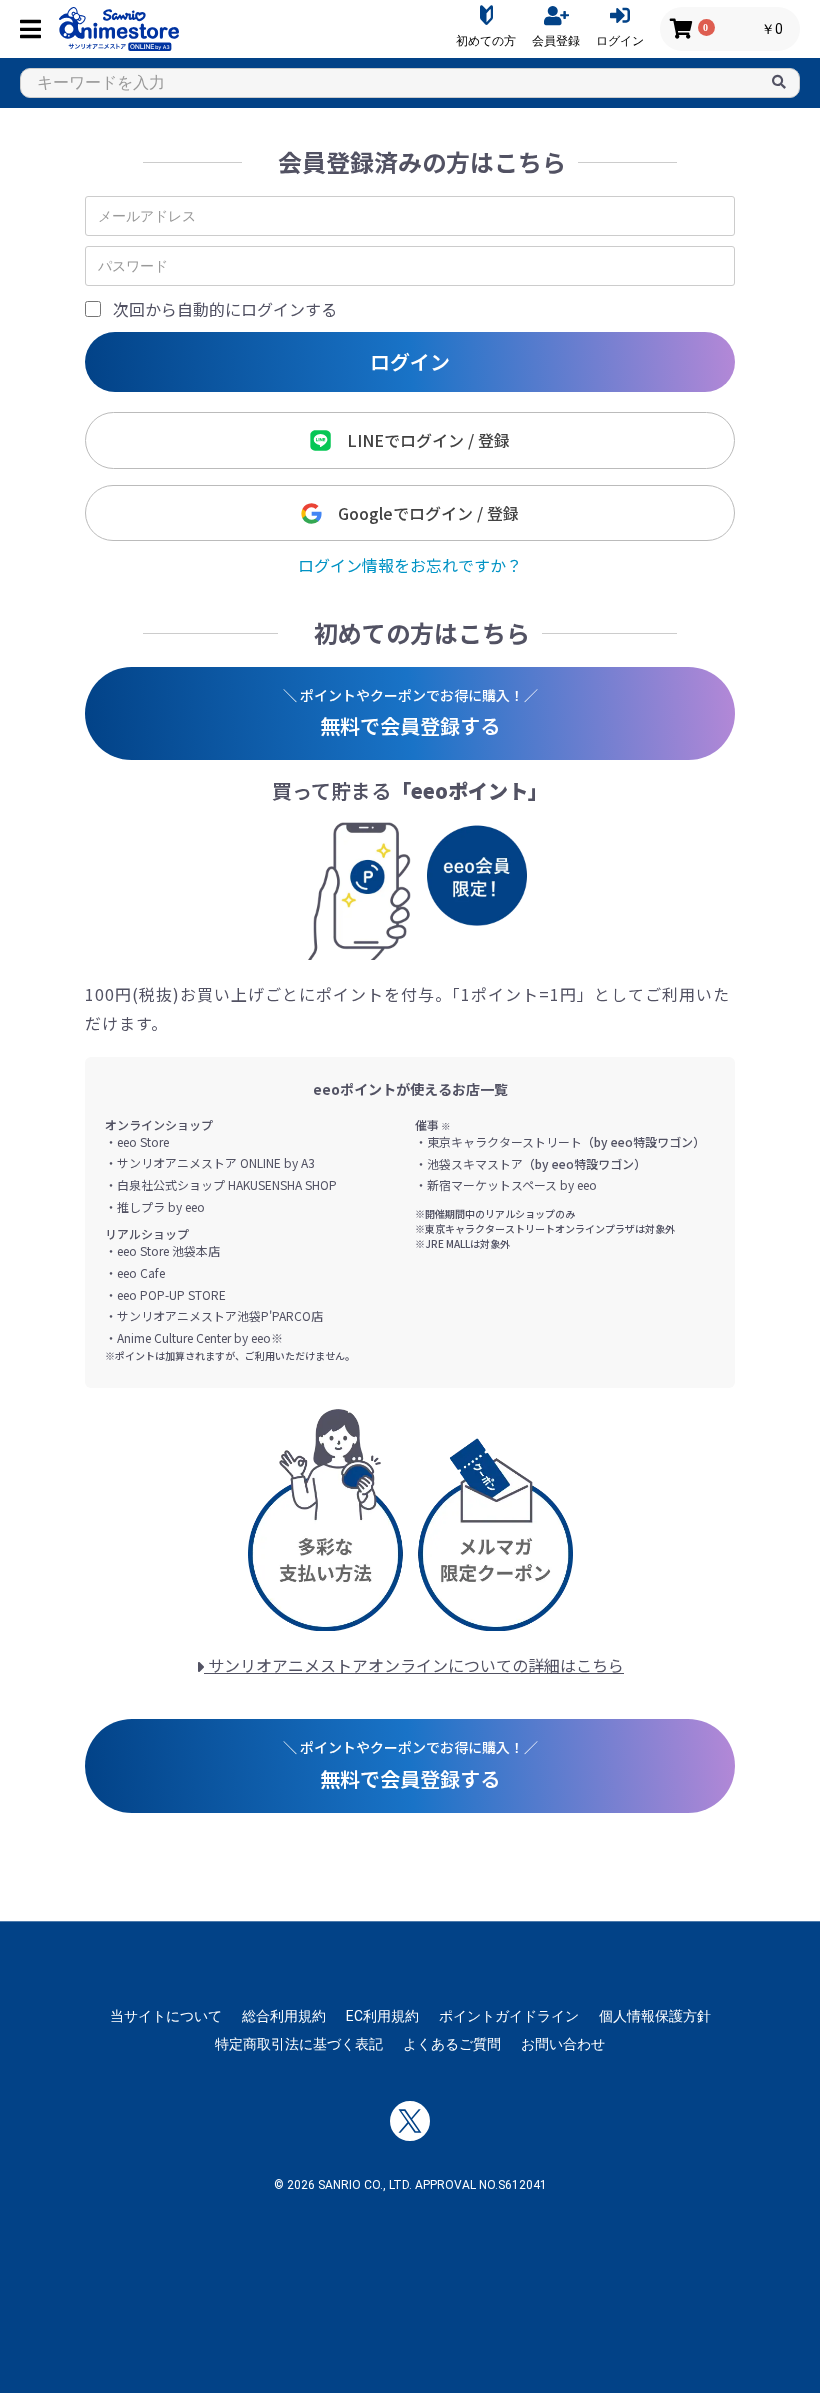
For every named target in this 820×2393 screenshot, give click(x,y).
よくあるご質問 (452, 2044)
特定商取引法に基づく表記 (299, 2044)
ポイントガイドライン (509, 2016)
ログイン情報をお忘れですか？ (410, 565)
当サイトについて (166, 2016)
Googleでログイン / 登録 (420, 513)
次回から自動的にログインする (225, 309)
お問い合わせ (563, 2044)
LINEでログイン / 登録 (420, 440)
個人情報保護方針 (655, 2016)
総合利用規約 (284, 2016)
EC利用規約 (382, 2016)
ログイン (410, 361)
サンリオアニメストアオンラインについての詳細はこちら (414, 1665)
